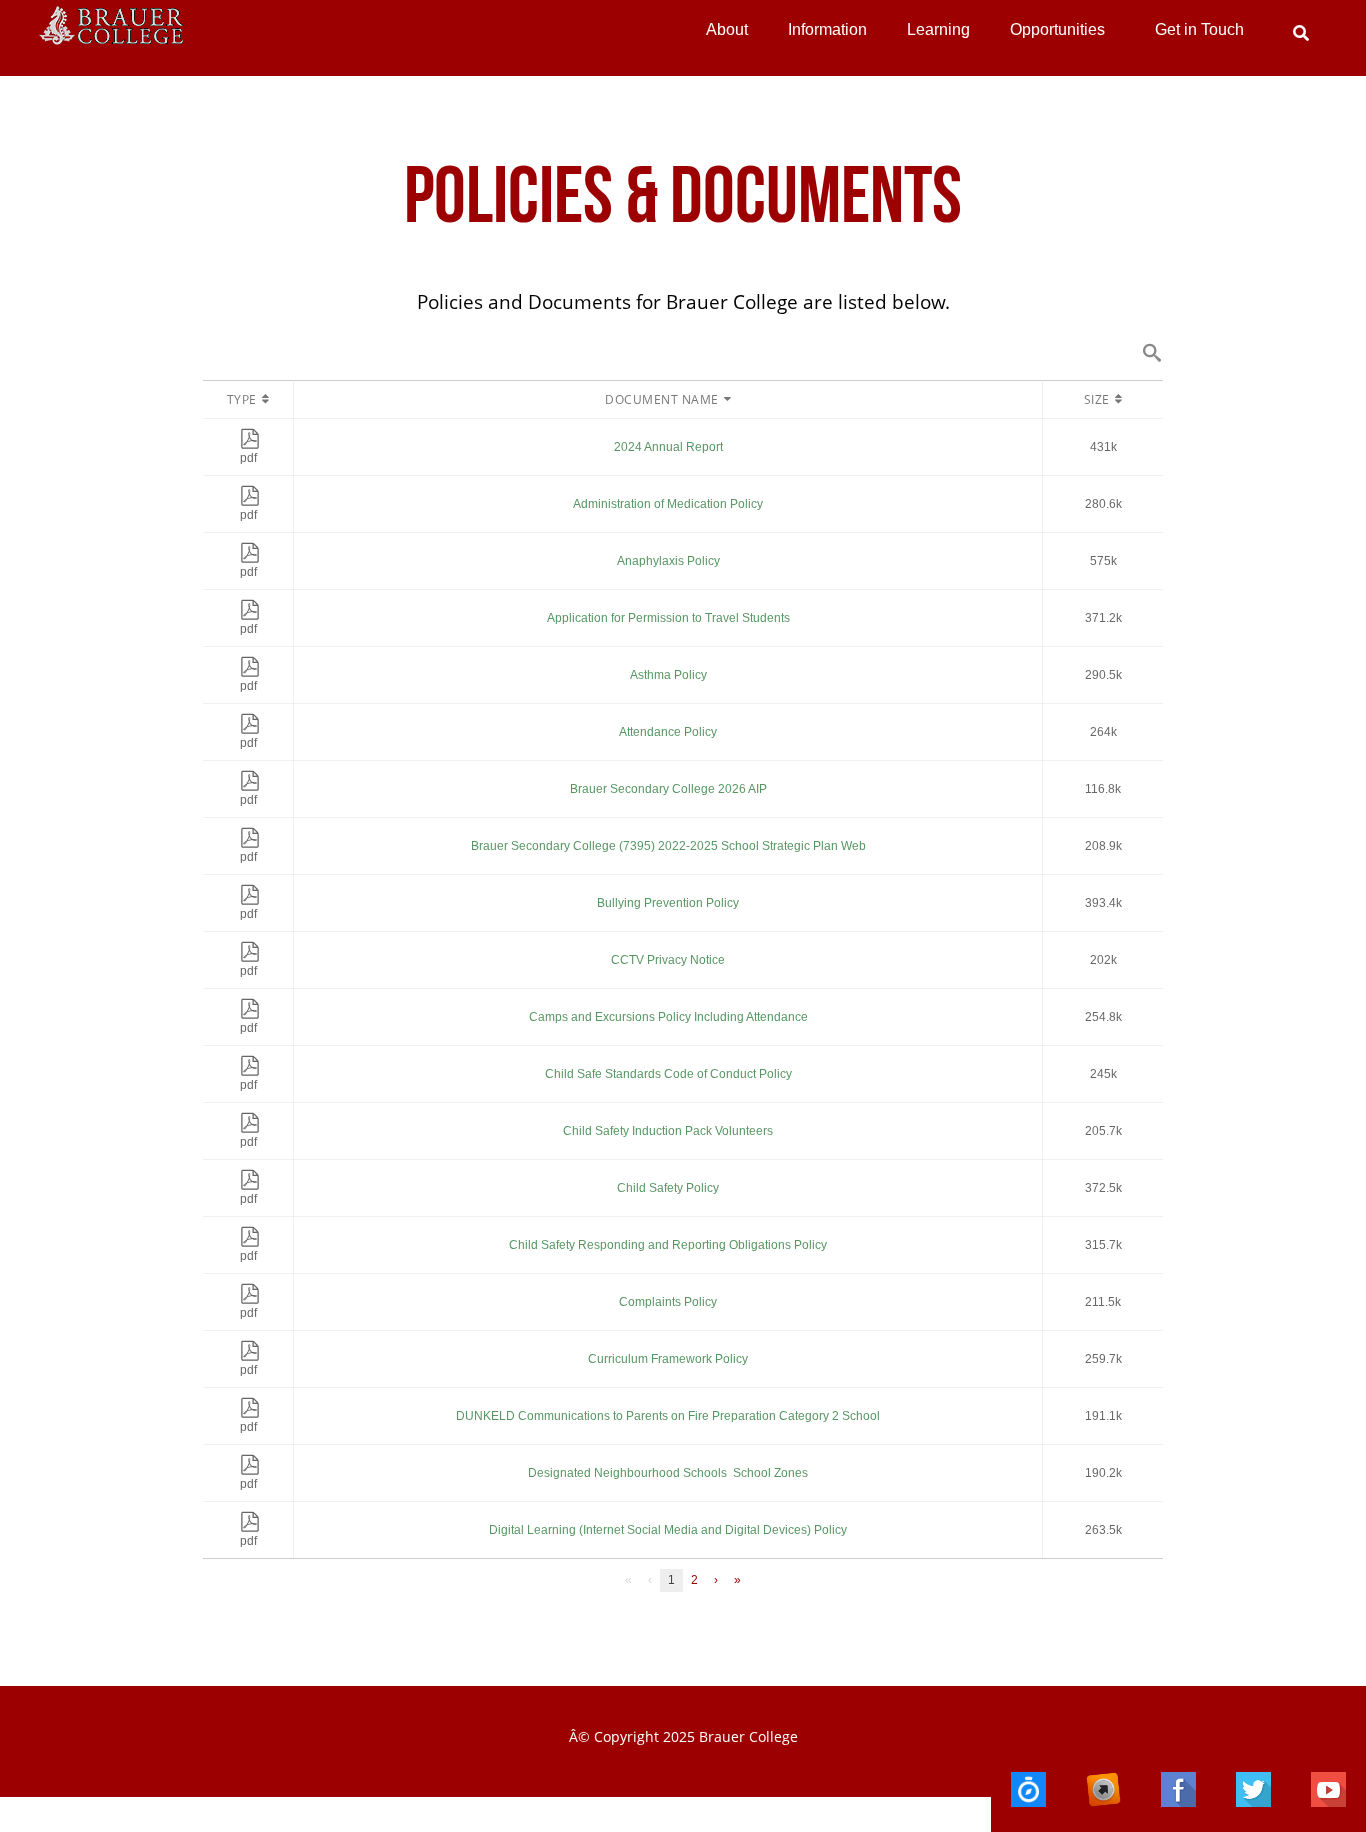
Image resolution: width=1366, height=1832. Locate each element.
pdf (248, 458)
